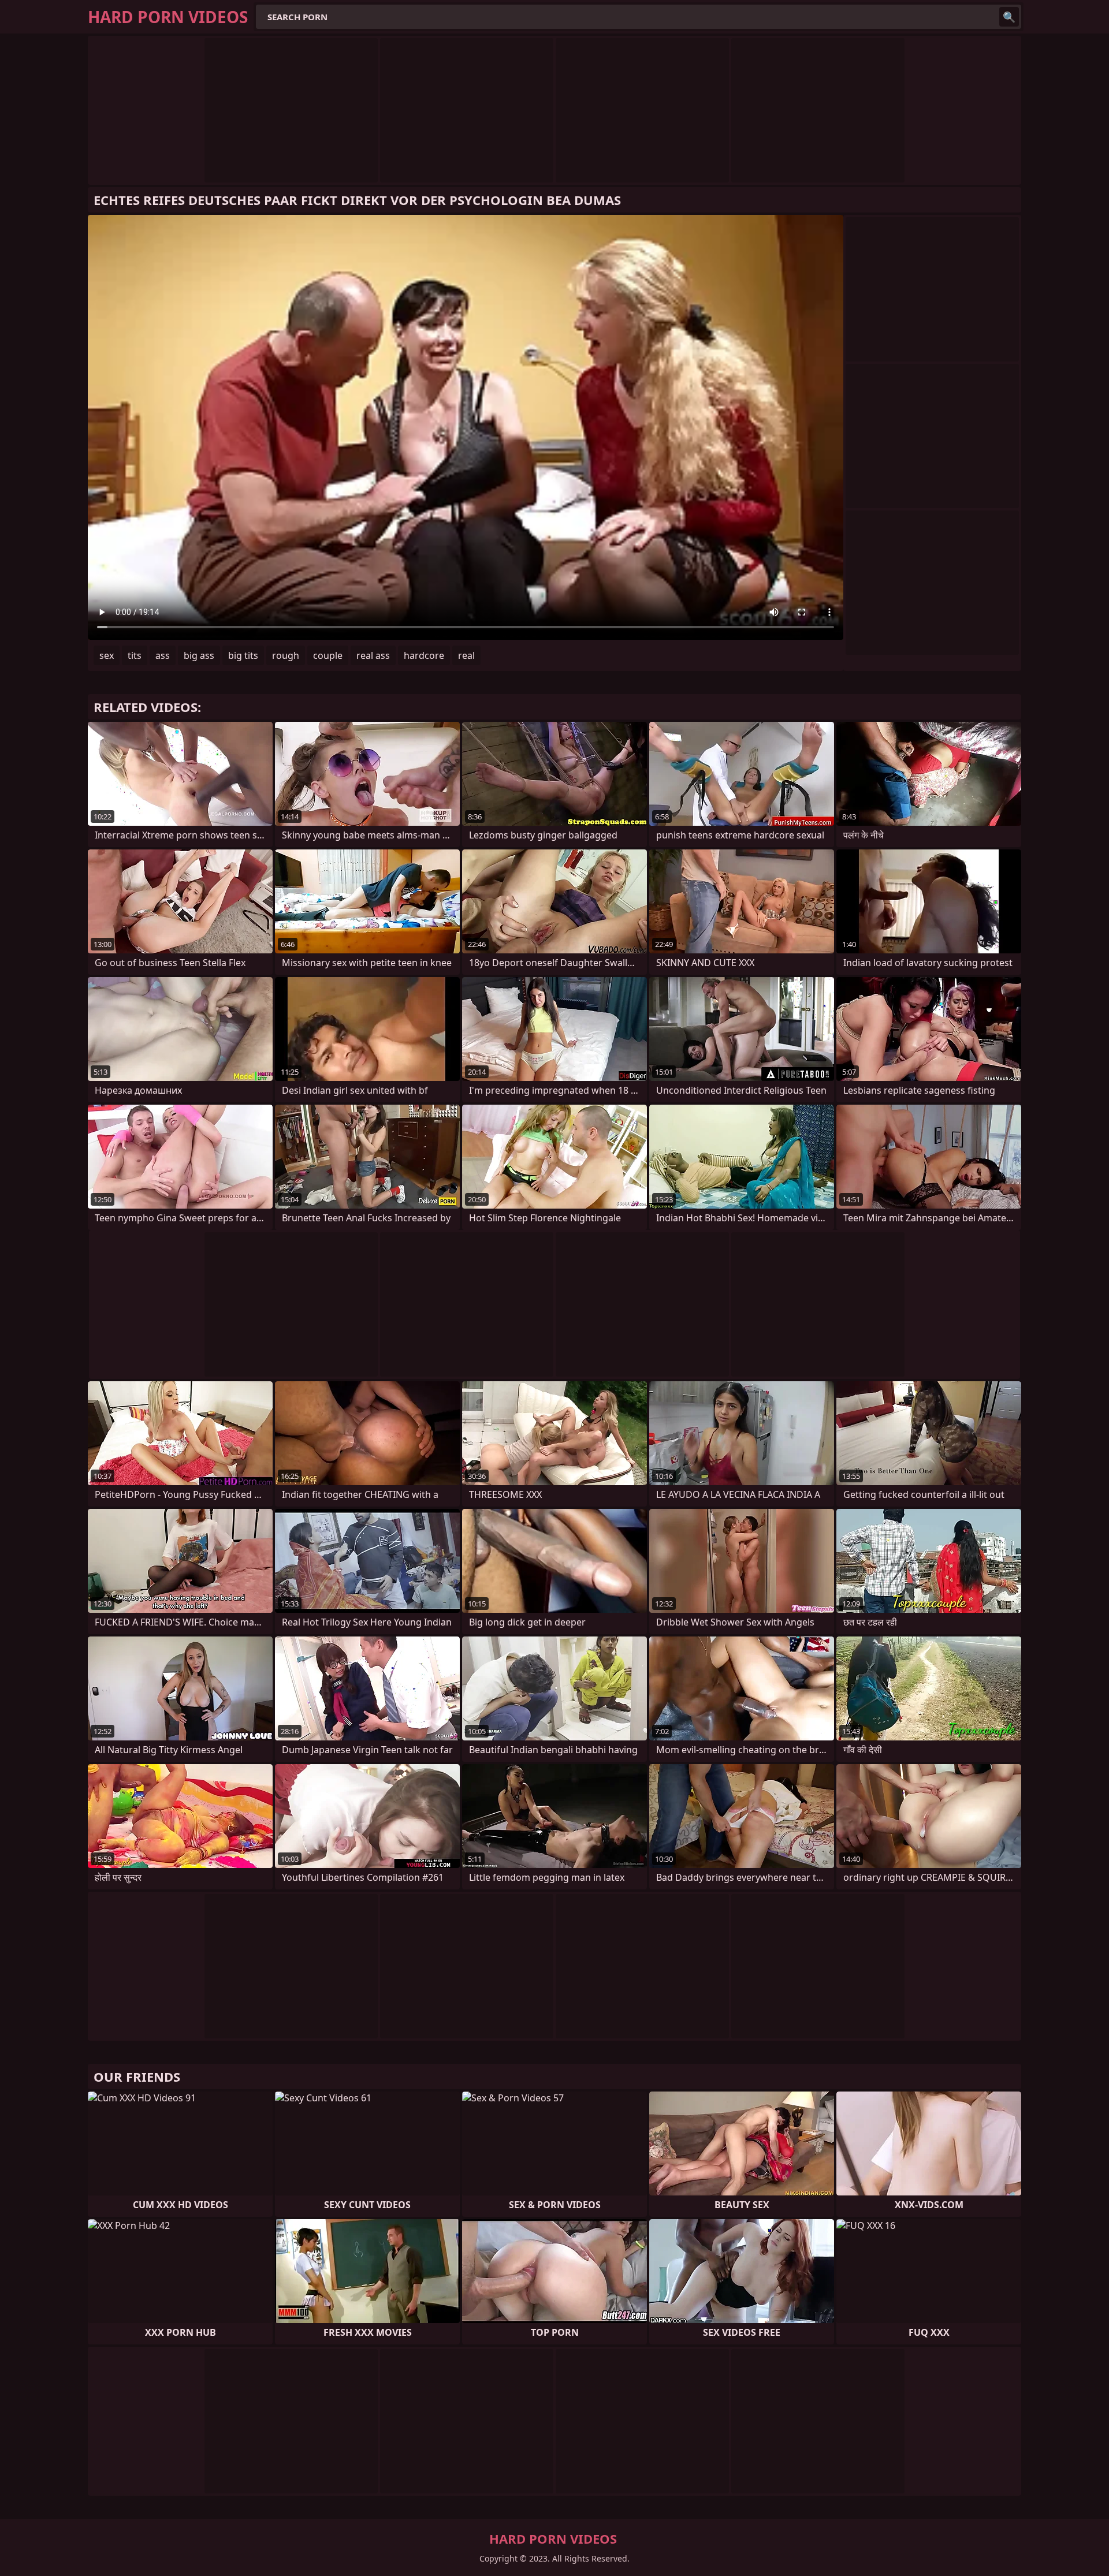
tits (135, 655)
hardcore (424, 655)
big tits (243, 655)
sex (107, 655)
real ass (373, 655)
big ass (199, 655)
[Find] (1009, 17)
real (466, 655)
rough (286, 655)
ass (163, 655)
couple (328, 655)
